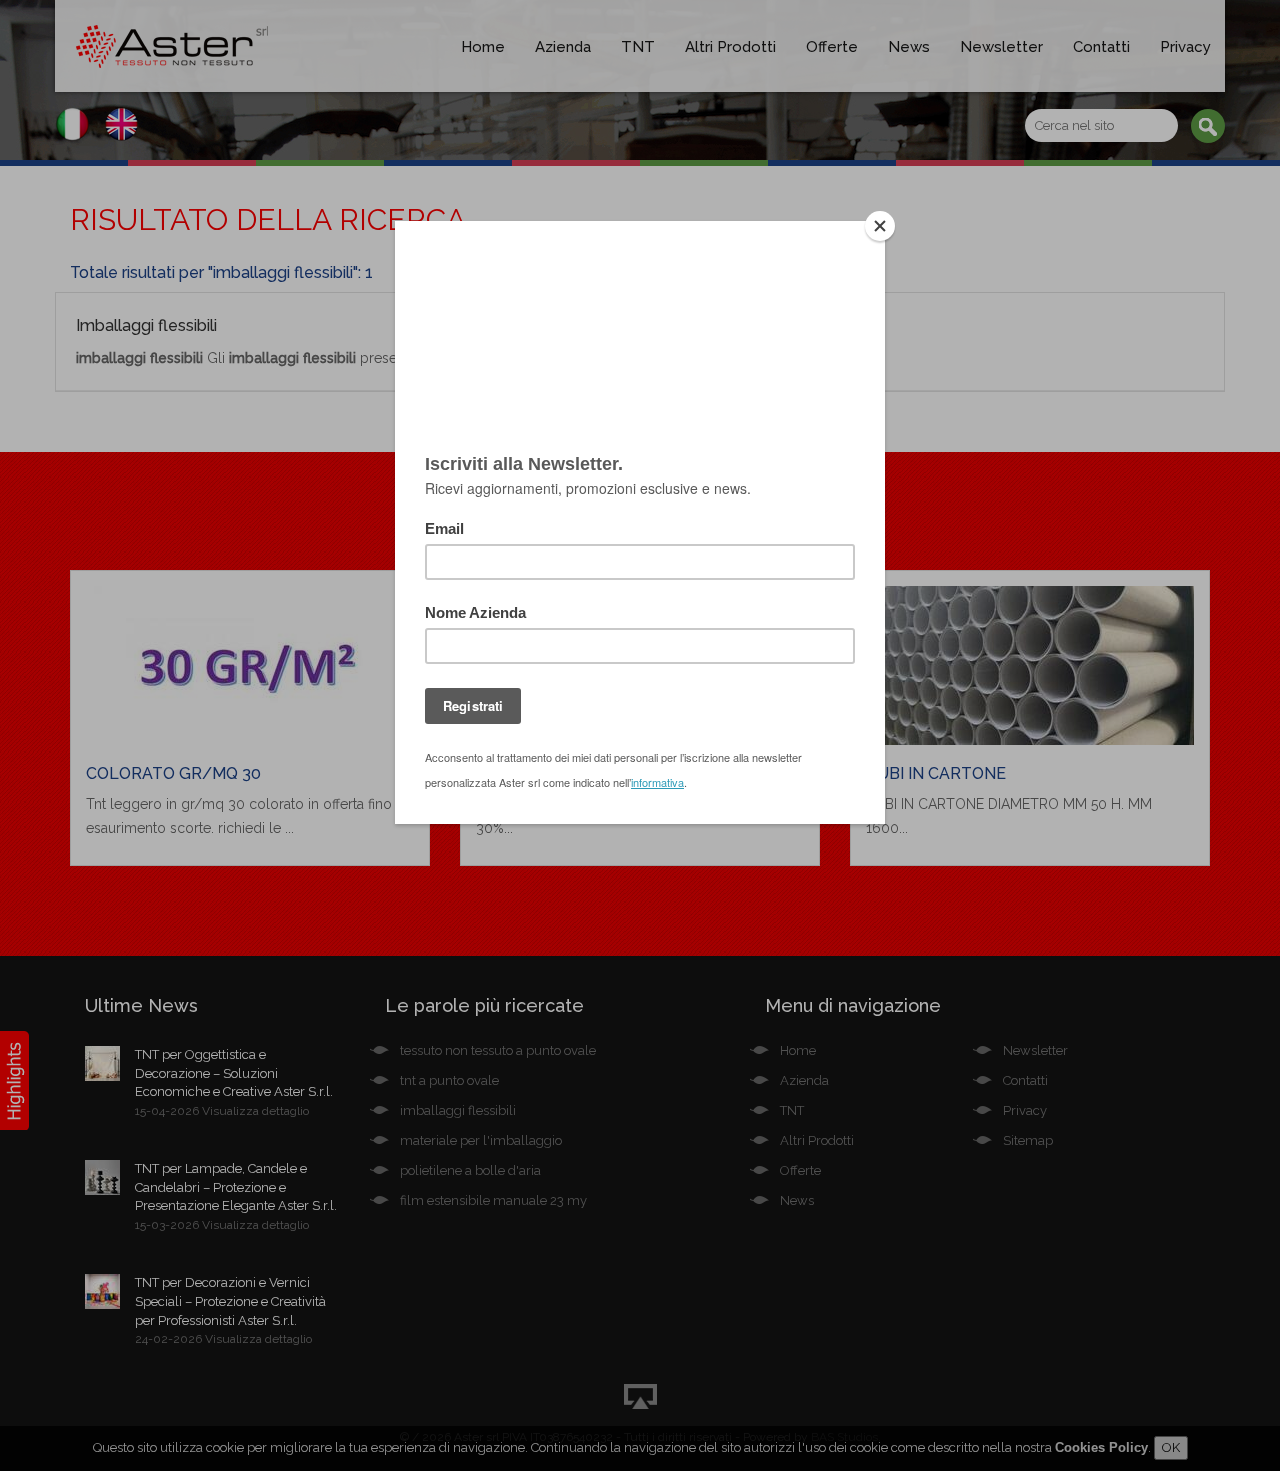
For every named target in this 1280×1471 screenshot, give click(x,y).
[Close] (880, 226)
